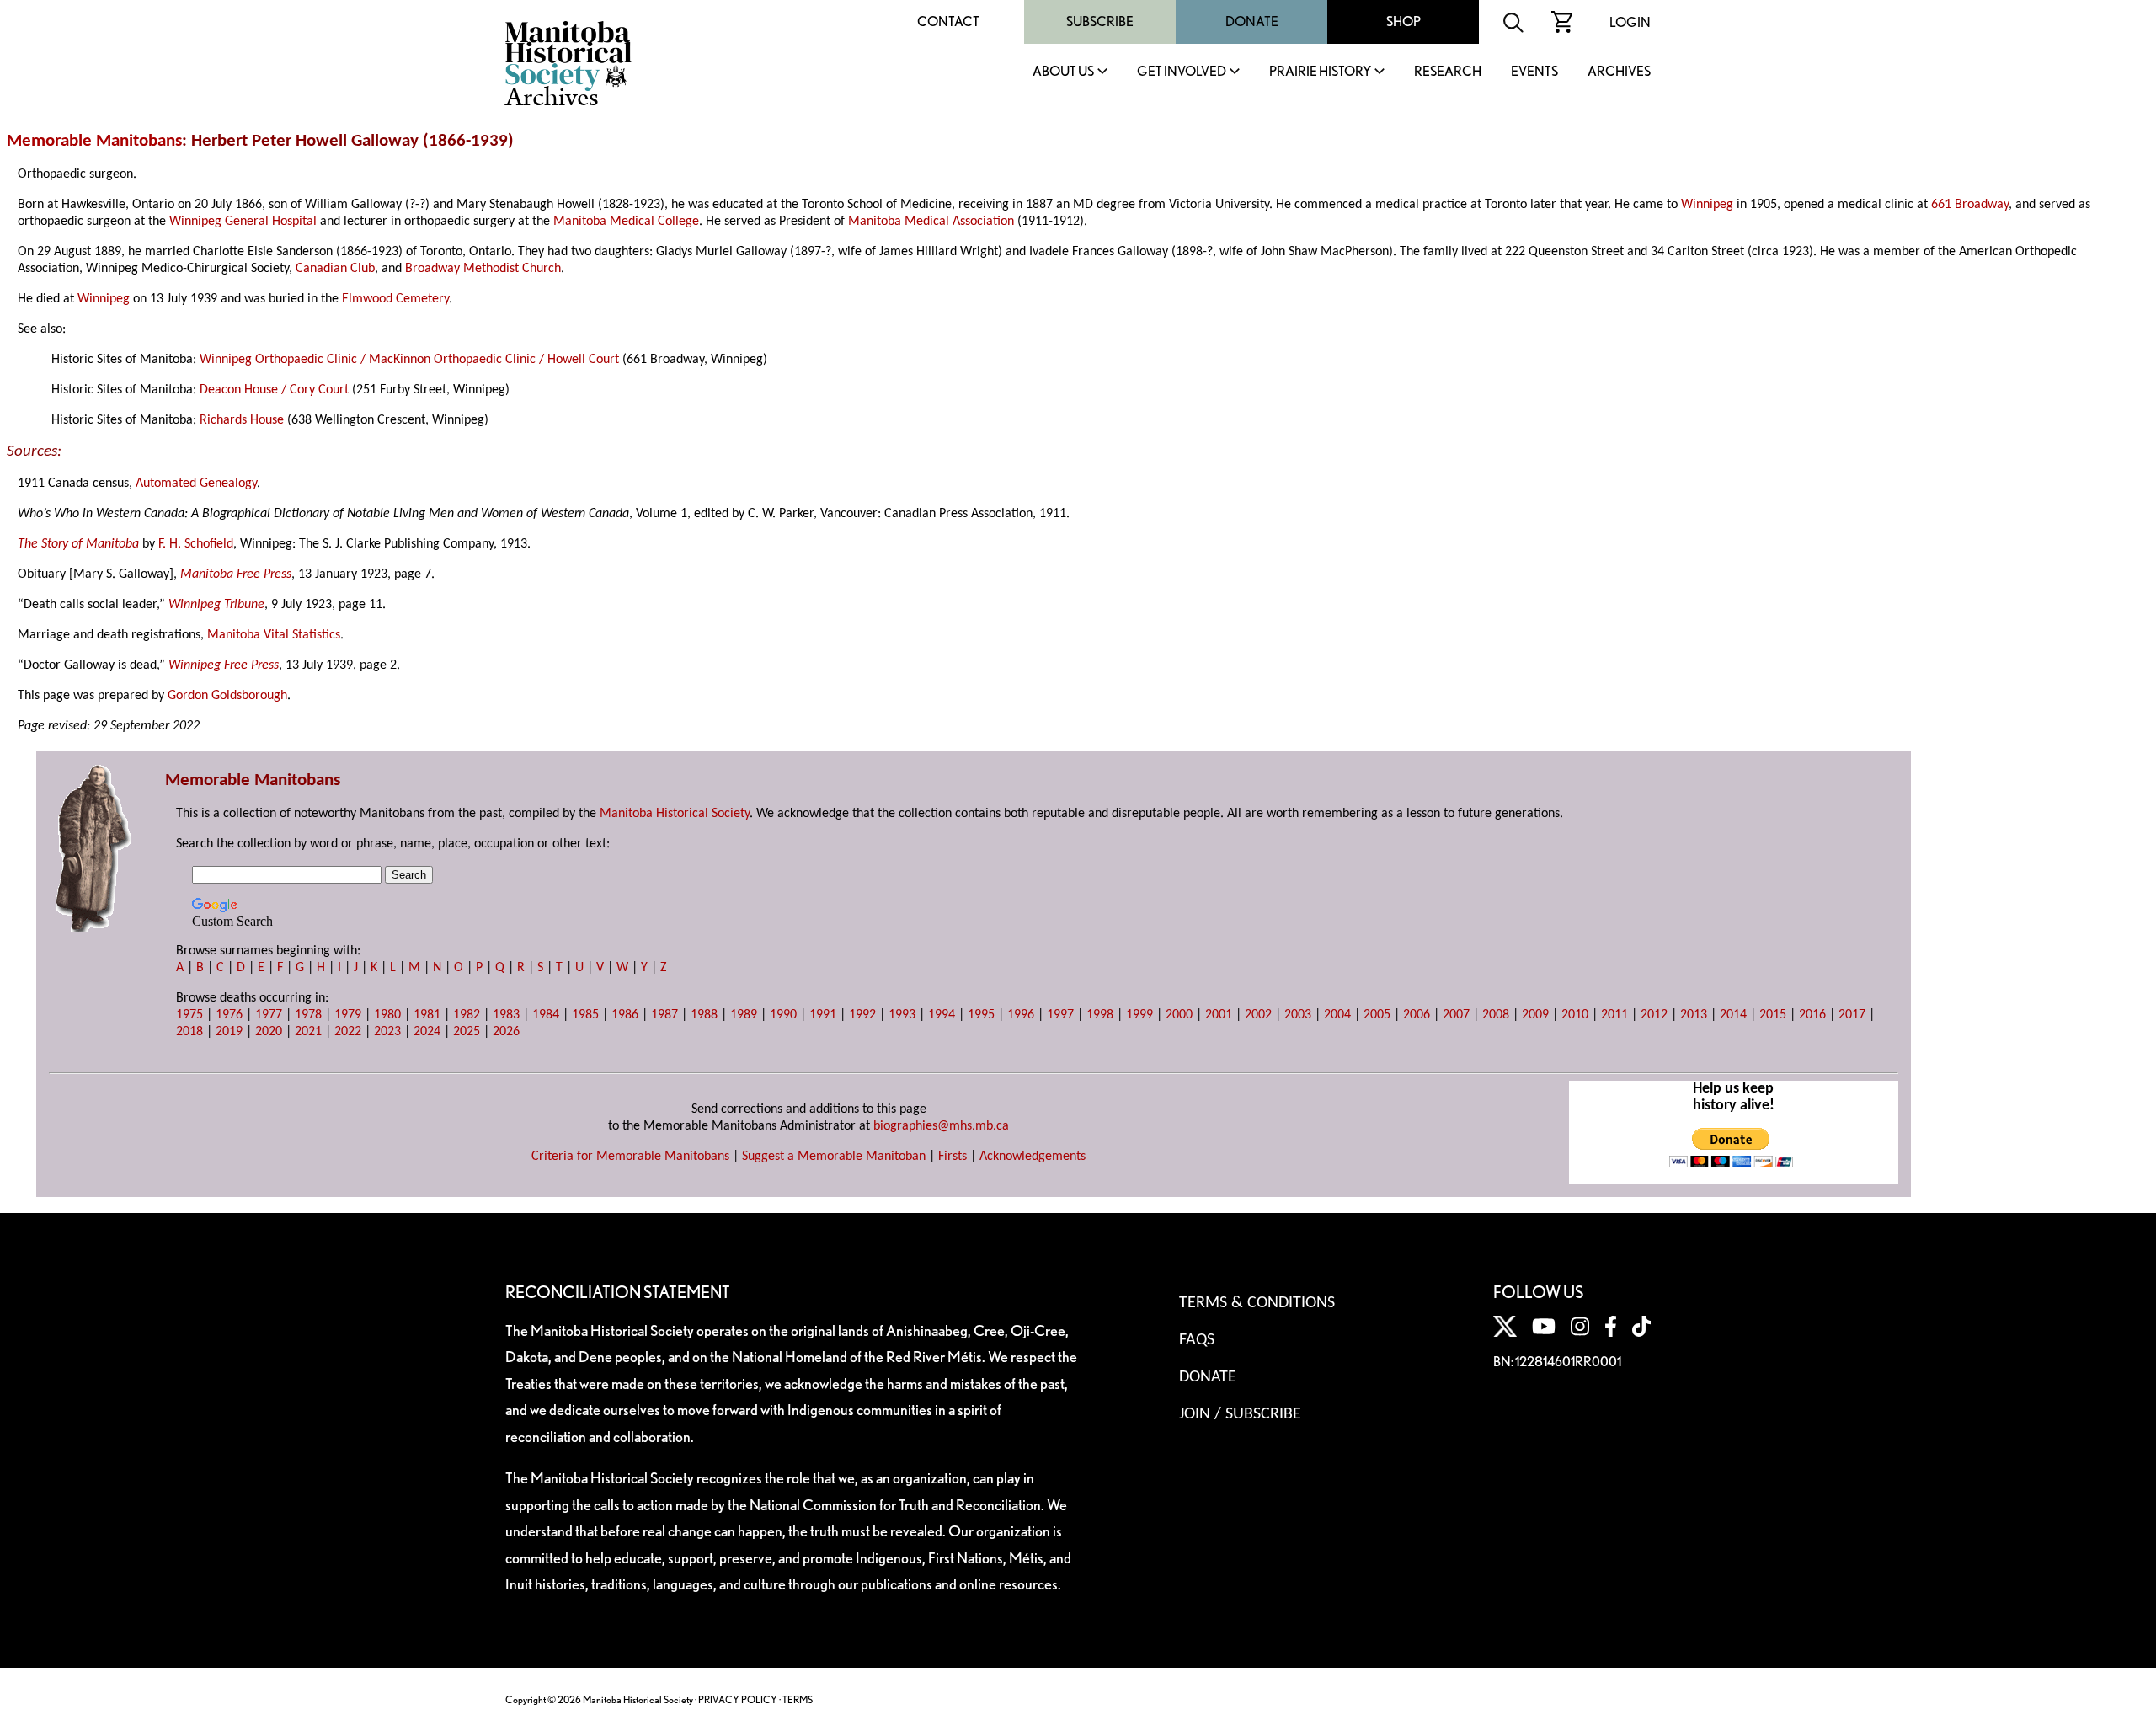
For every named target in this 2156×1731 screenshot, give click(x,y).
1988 (704, 1015)
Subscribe (1100, 21)
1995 (981, 1015)
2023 (387, 1032)
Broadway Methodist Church (483, 269)
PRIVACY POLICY (738, 1699)
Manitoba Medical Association (931, 222)
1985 (585, 1015)
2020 (269, 1032)
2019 (229, 1032)
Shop (1404, 21)
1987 (664, 1015)
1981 (427, 1015)
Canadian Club (335, 269)
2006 (1417, 1015)
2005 (1377, 1015)
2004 (1337, 1015)
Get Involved (1182, 72)
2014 (1733, 1015)
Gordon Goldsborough (227, 696)
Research (1448, 72)
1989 (744, 1015)
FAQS (1197, 1340)
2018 (189, 1032)
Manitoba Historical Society (675, 814)
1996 (1021, 1015)
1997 (1060, 1015)
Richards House (242, 420)
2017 (1852, 1015)
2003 (1298, 1015)
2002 (1258, 1015)
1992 (862, 1015)
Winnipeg (1707, 205)
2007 (1456, 1015)
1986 (625, 1015)
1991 (823, 1015)
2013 (1694, 1015)
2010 (1575, 1015)
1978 (308, 1015)
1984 (546, 1015)
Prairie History (1320, 72)
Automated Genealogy (196, 484)
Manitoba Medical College (626, 222)
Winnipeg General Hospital (243, 222)
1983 (506, 1015)
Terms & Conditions (1257, 1303)
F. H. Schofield (196, 544)
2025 (467, 1032)
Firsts (953, 1157)
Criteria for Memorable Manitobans (630, 1157)
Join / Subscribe (1240, 1414)
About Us (1063, 72)
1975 (189, 1015)
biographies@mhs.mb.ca (941, 1126)
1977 (269, 1015)
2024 (427, 1032)
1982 (467, 1015)
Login (1630, 22)
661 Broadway (1970, 205)
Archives (1619, 72)
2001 (1219, 1015)
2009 (1535, 1015)
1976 (229, 1015)
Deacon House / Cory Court (274, 390)
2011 (1614, 1015)
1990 (783, 1015)
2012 (1654, 1015)
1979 (348, 1015)
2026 (506, 1032)
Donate (1252, 21)
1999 (1139, 1015)
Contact (948, 21)
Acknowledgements (1033, 1157)
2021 (308, 1032)
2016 (1812, 1015)
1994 (942, 1015)
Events (1534, 72)
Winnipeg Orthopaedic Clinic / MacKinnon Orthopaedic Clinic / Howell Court (409, 360)
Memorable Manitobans (94, 141)
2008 (1496, 1015)
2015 (1773, 1015)
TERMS (798, 1699)
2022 (348, 1032)
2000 (1179, 1015)
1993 (902, 1015)
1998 (1100, 1015)
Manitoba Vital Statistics (274, 635)
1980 (387, 1015)
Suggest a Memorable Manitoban (834, 1157)
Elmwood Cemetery (395, 299)
